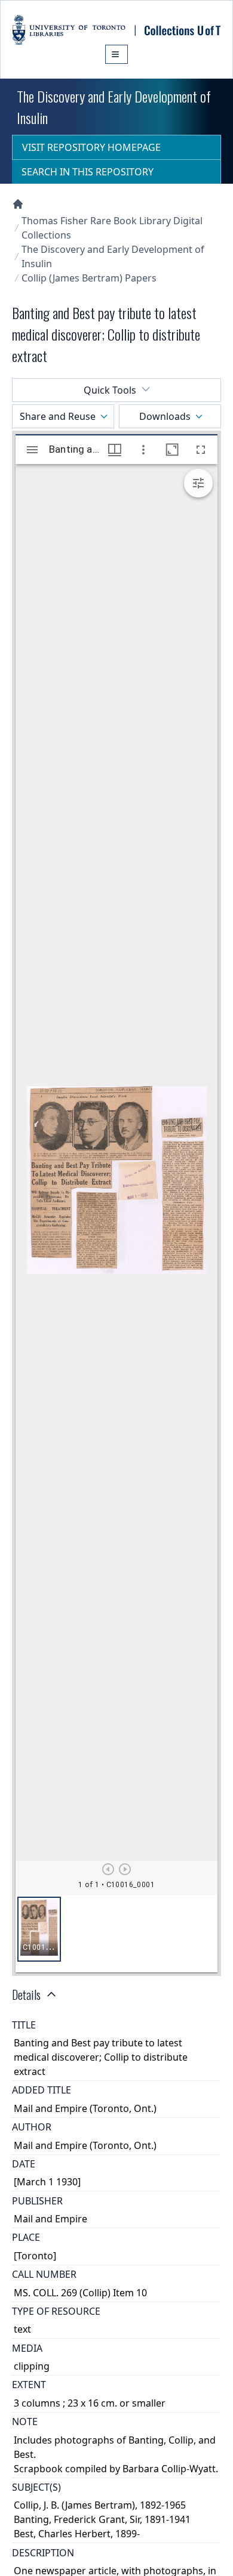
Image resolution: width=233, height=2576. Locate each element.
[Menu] (116, 54)
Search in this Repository (88, 172)
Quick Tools (110, 390)
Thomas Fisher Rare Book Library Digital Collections (112, 228)
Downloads (165, 416)
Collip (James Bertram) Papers (89, 278)
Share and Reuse (58, 416)
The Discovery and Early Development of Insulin (113, 256)
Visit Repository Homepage (91, 147)
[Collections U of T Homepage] (18, 204)
